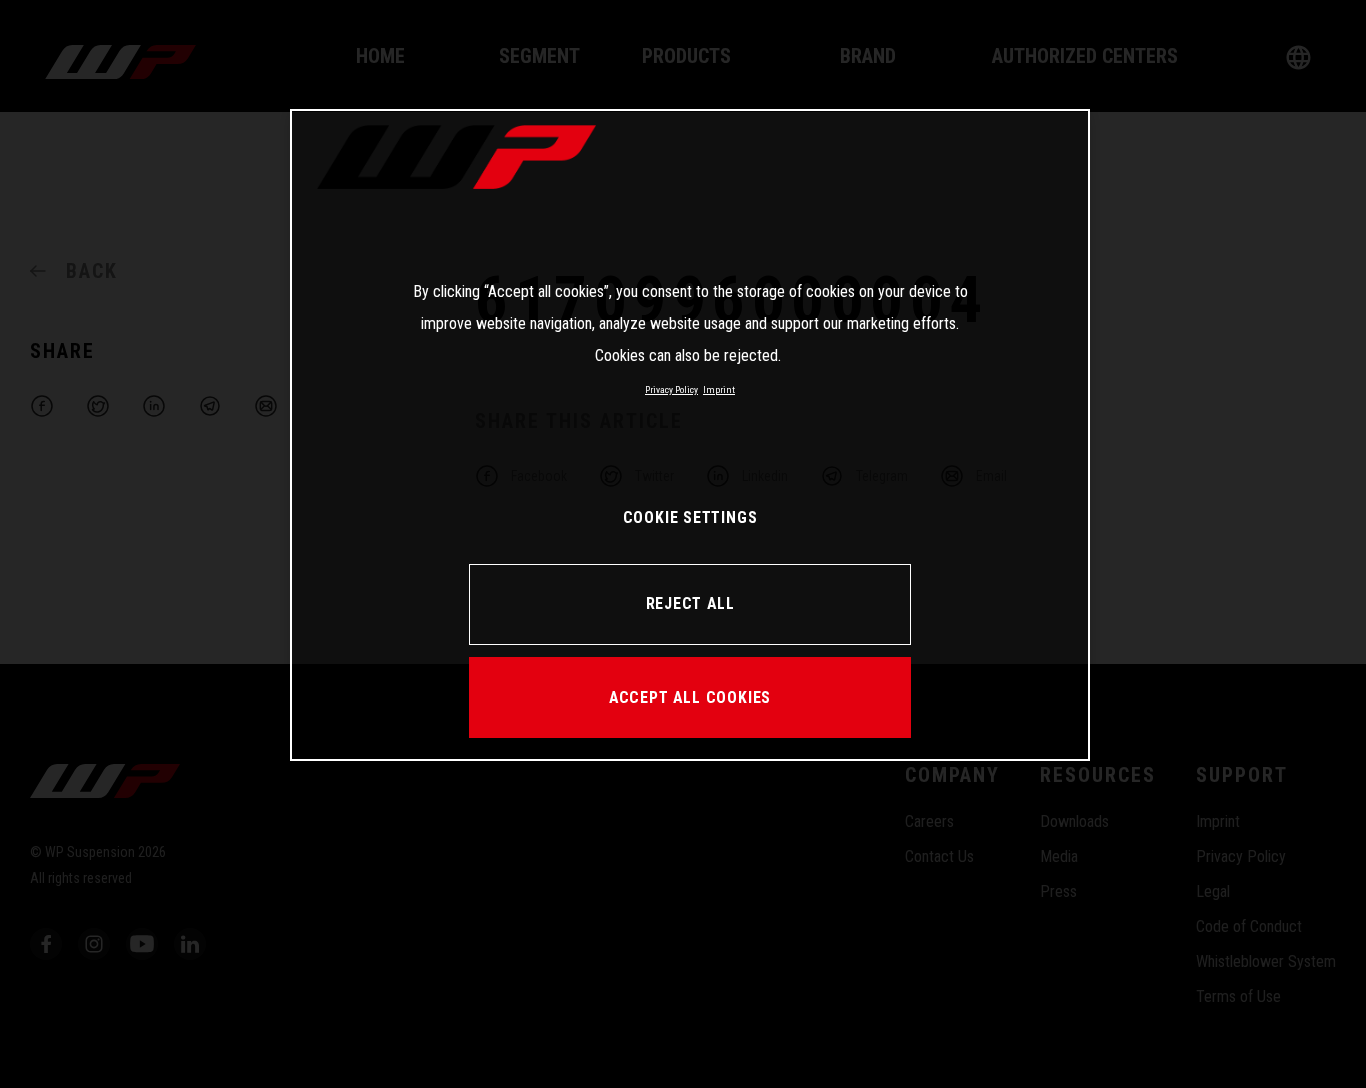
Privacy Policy (671, 389)
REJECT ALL (690, 603)
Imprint (719, 389)
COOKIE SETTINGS (690, 517)
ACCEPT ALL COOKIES (690, 697)
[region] (690, 435)
